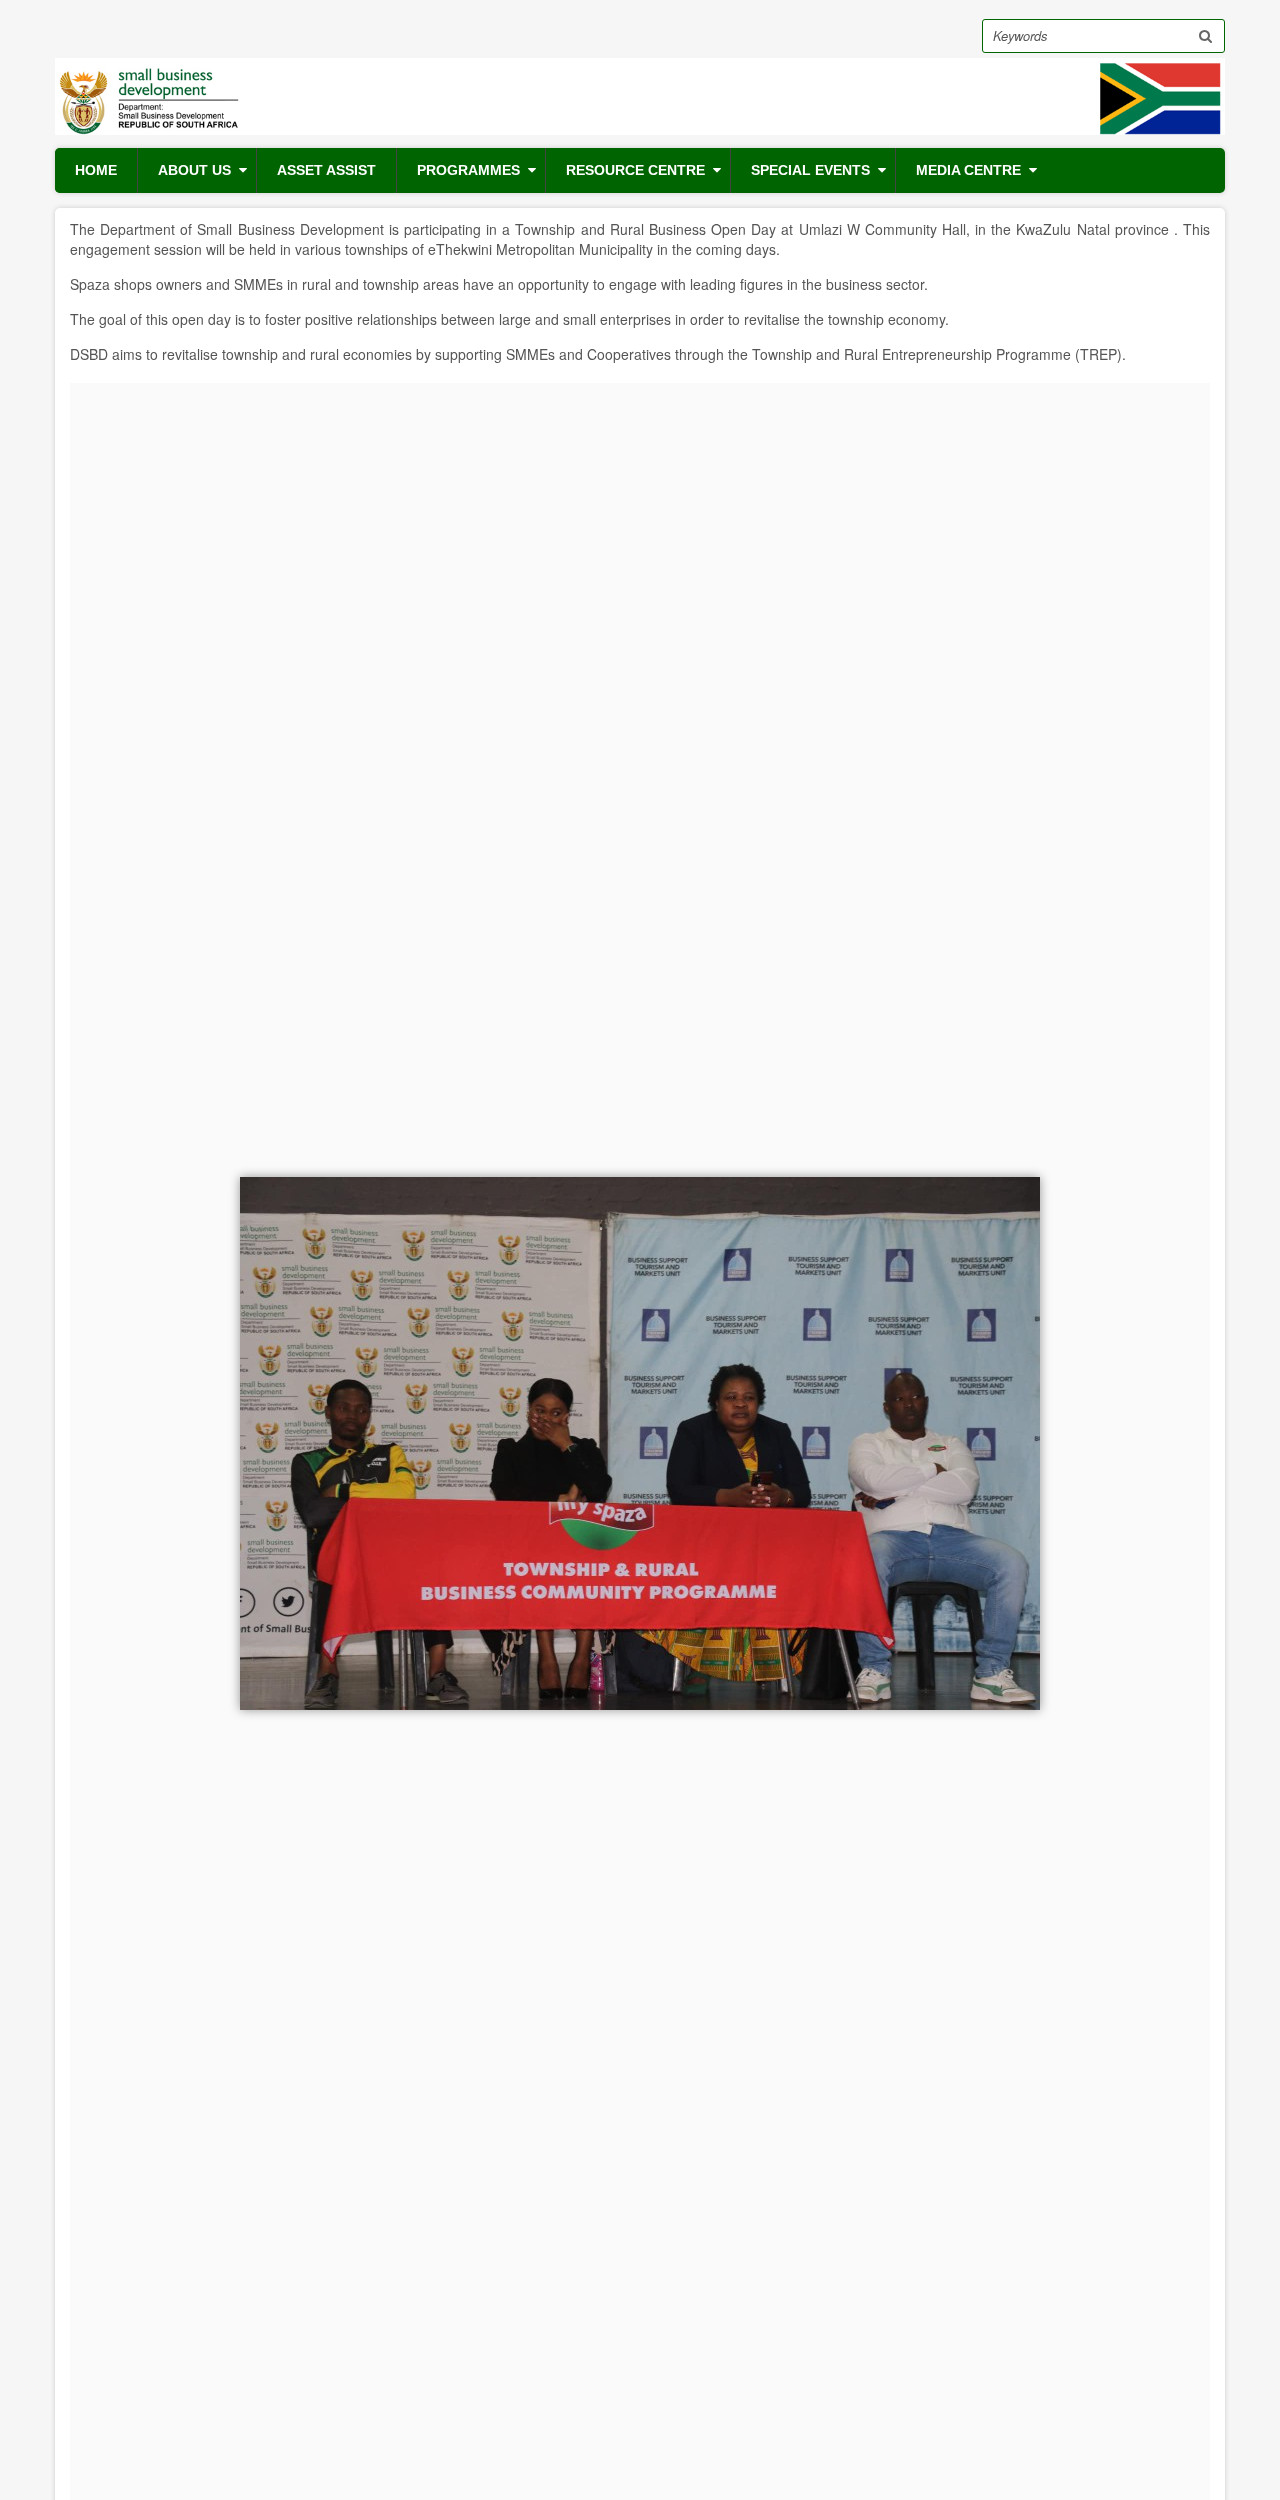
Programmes (468, 170)
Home (96, 170)
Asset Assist (326, 170)
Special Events (810, 170)
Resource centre (635, 170)
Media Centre (968, 170)
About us (194, 170)
